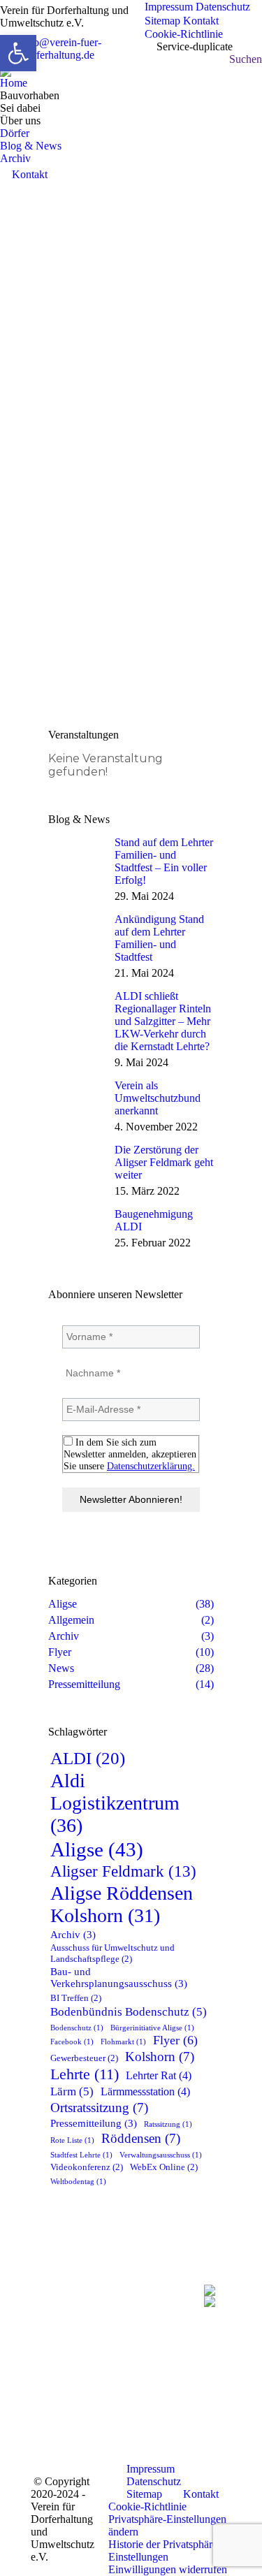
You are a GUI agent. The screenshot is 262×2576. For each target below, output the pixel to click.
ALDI (88, 1758)
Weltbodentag (78, 2182)
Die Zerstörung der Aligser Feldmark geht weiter (164, 1162)
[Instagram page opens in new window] (99, 2400)
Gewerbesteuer (84, 2058)
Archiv (73, 1935)
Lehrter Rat (159, 2076)
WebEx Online (164, 2167)
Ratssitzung (168, 2124)
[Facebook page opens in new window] (99, 2358)
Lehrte (85, 2074)
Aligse (97, 1849)
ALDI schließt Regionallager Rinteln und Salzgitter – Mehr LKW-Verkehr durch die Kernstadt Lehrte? (163, 1021)
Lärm (72, 2091)
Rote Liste (72, 2140)
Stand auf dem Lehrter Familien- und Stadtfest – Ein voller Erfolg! (164, 861)
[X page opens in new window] (99, 2379)
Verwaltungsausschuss (161, 2155)
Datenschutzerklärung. (151, 1466)
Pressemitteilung (94, 2123)
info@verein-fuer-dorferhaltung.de (61, 49)
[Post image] (76, 857)
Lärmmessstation (145, 2092)
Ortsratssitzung (99, 2108)
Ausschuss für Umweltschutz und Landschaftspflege (112, 1953)
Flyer (175, 2040)
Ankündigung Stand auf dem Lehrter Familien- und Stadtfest (159, 938)
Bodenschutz (77, 2028)
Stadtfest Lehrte (81, 2155)
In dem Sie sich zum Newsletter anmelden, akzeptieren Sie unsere (130, 1454)
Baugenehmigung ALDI (154, 1220)
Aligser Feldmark (123, 1871)
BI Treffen (76, 1998)
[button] (170, 2526)
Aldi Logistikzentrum (115, 1803)
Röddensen (141, 2138)
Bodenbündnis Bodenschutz (129, 2012)
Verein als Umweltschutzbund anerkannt (158, 1098)
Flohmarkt (123, 2042)
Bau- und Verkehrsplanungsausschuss (119, 1978)
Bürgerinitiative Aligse (152, 2028)
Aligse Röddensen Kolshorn (122, 1904)
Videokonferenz (87, 2167)
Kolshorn (160, 2057)
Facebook (72, 2042)
